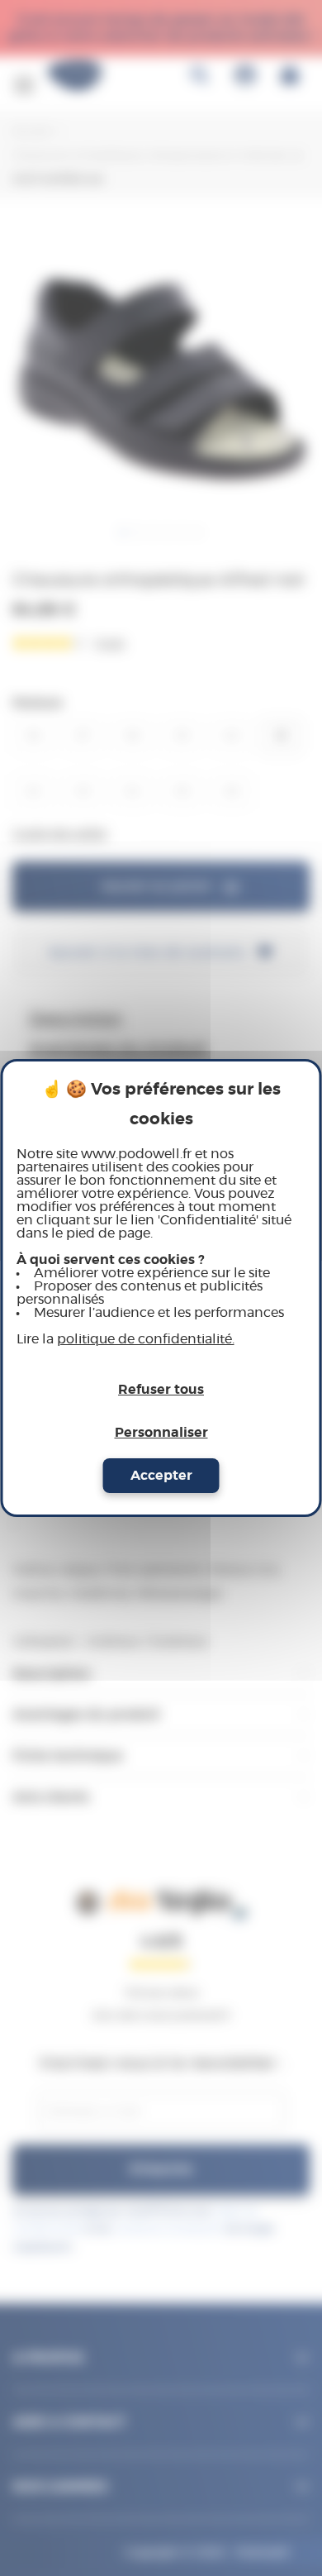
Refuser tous (161, 1390)
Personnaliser (161, 1433)
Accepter (161, 1476)
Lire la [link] (125, 1339)
